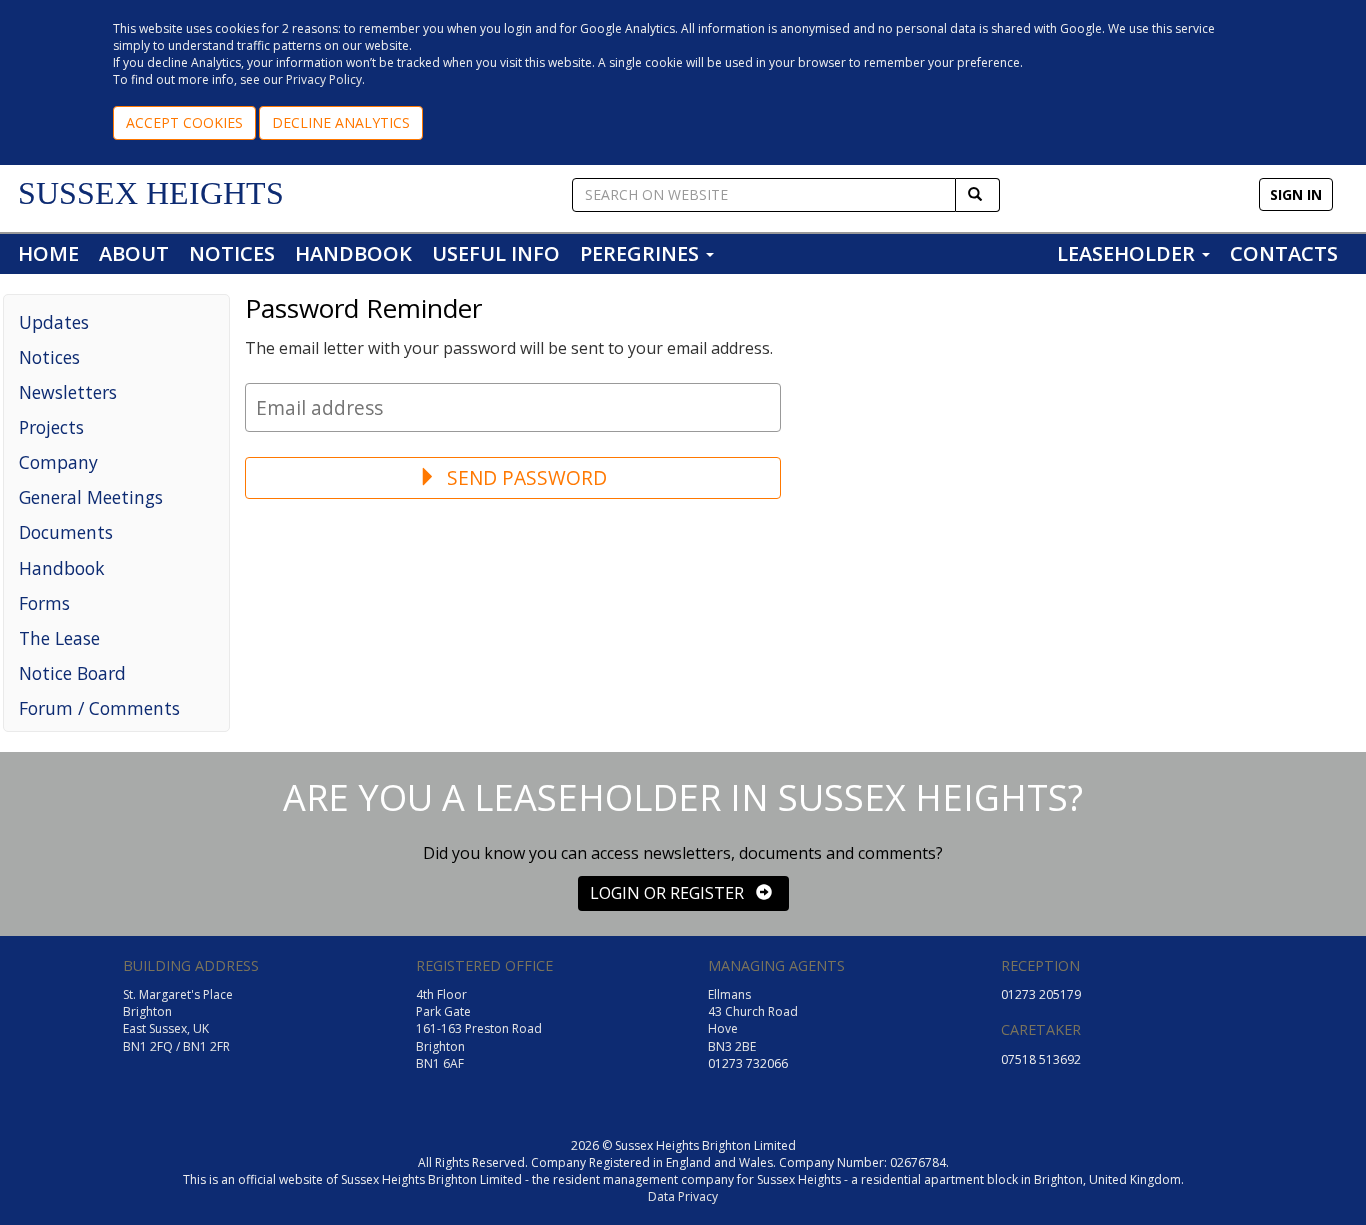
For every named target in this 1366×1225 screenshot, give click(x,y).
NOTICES (232, 253)
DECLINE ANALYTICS (341, 122)
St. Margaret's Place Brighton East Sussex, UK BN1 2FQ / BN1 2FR (178, 1020)
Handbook (62, 568)
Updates (54, 322)
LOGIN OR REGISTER (673, 893)
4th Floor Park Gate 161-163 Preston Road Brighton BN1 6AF (479, 1029)
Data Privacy (683, 1196)
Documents (66, 532)
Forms (44, 603)
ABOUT (134, 253)
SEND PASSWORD (524, 477)
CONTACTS (1284, 253)
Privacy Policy (324, 79)
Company (58, 462)
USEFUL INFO (496, 253)
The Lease (59, 638)
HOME (48, 253)
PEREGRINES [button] (642, 253)
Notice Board (72, 673)
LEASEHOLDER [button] (1128, 253)
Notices (49, 357)
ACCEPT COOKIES (184, 122)
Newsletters (68, 392)
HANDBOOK (353, 253)
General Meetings (91, 497)
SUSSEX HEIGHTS (151, 193)
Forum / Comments (99, 708)
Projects (51, 427)
